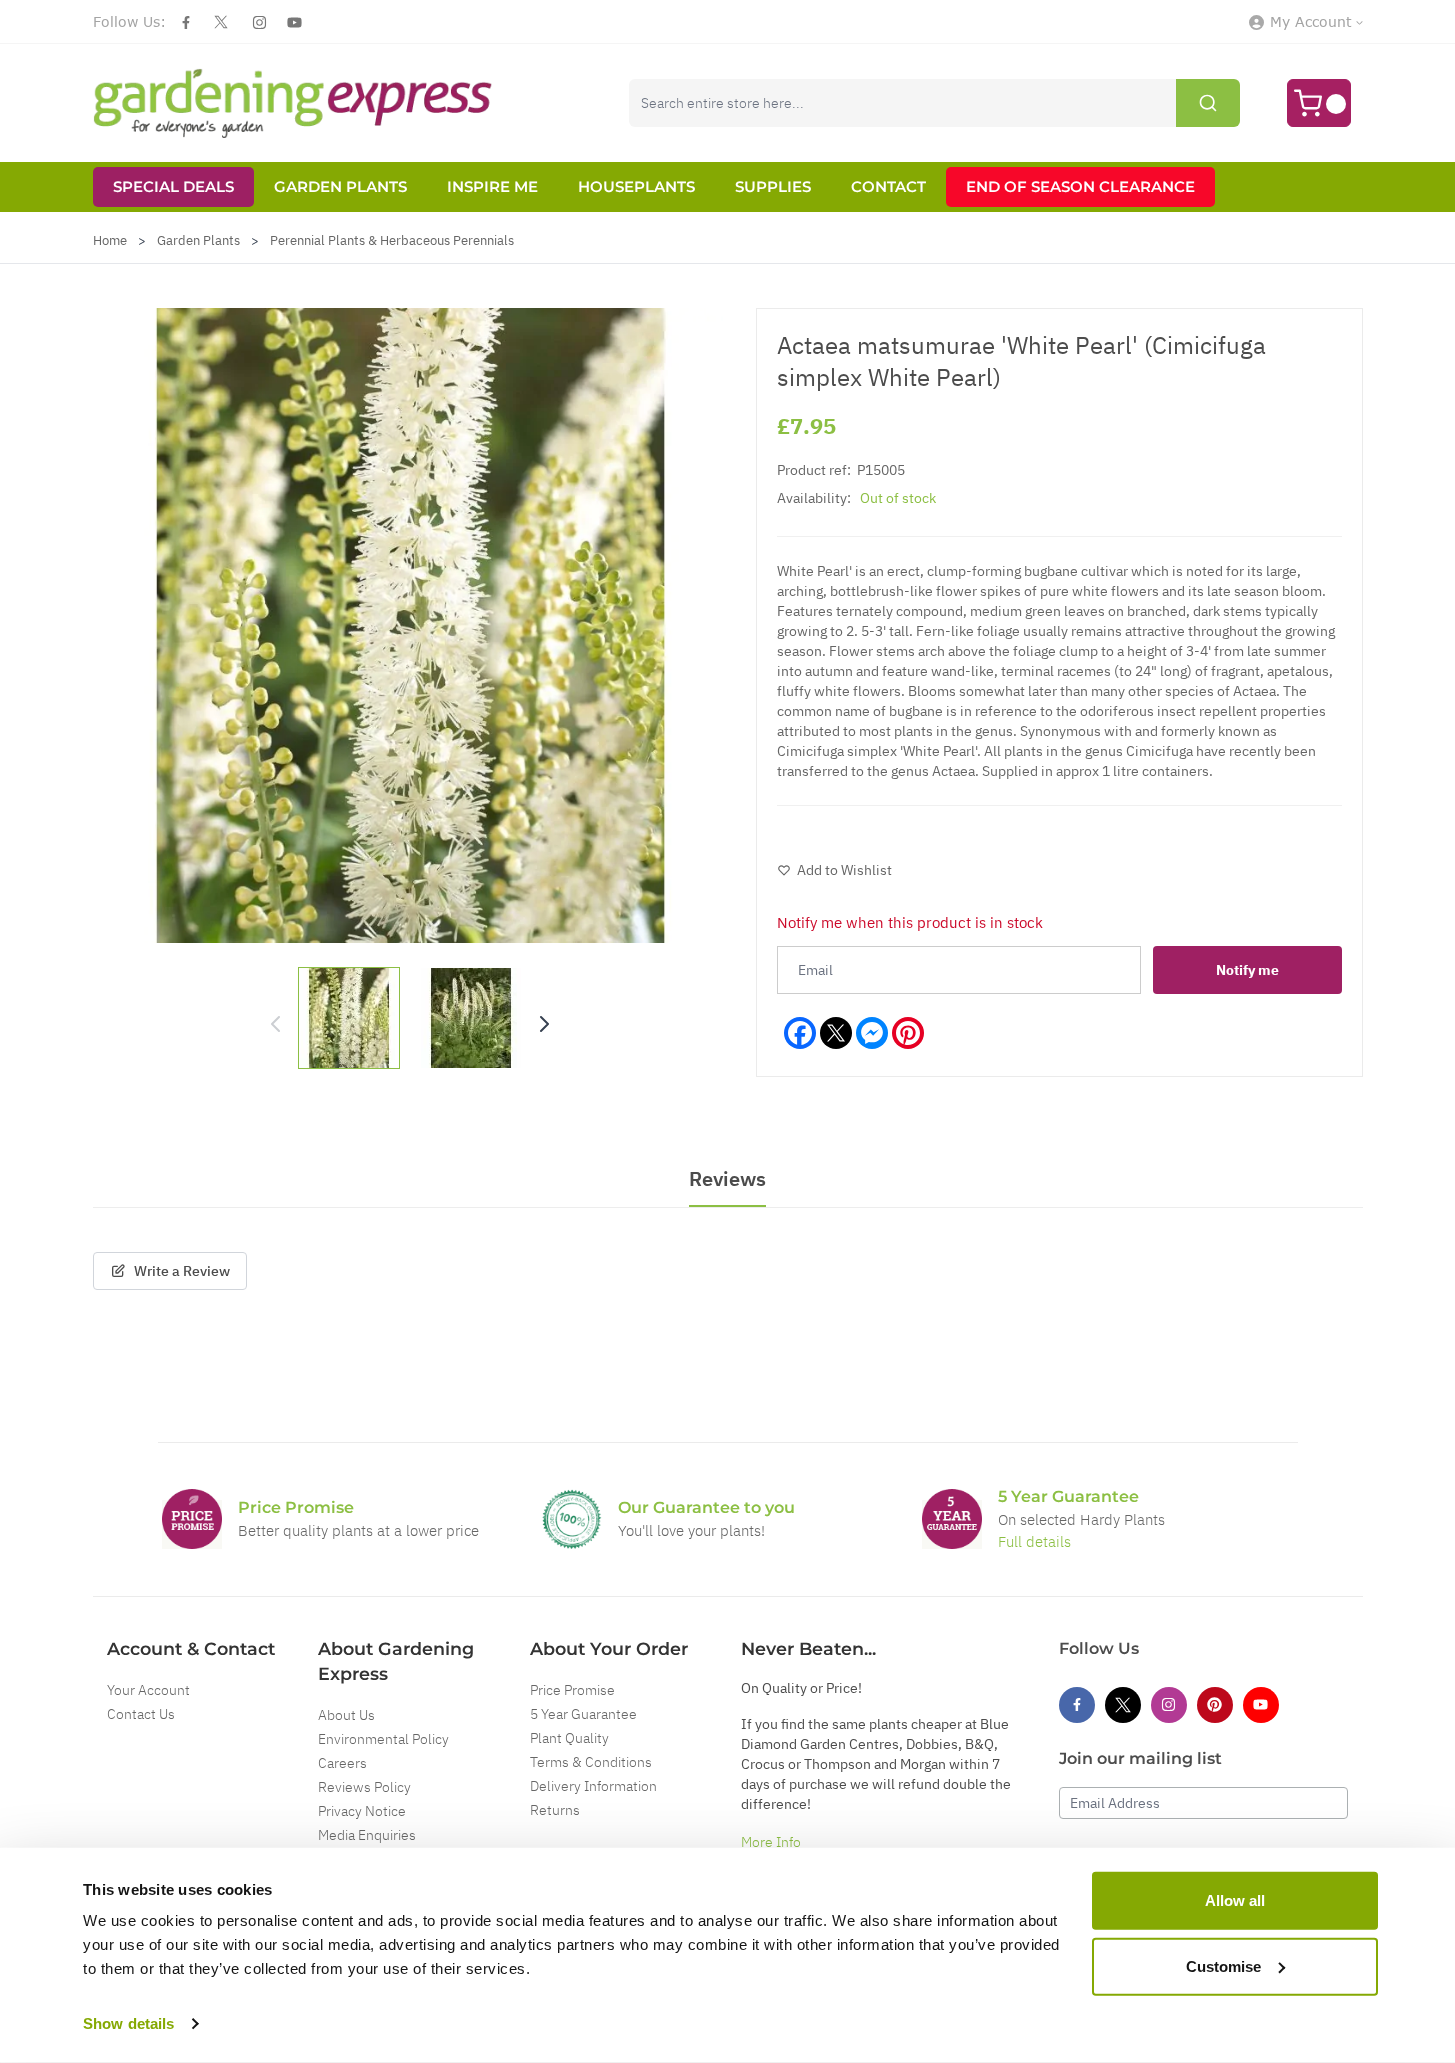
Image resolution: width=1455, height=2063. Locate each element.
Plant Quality (569, 1738)
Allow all (1235, 1900)
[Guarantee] (952, 1519)
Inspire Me (492, 186)
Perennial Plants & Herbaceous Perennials (392, 240)
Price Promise (572, 1690)
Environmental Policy (383, 1739)
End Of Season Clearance (1080, 186)
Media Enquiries (367, 1835)
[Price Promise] (192, 1519)
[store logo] (293, 103)
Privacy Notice (362, 1811)
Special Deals (173, 186)
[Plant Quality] (572, 1519)
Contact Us (141, 1714)
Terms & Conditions (591, 1762)
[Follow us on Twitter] (221, 22)
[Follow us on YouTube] (294, 22)
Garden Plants (340, 186)
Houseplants (636, 186)
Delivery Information (593, 1786)
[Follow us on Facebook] (186, 22)
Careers (342, 1763)
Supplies (773, 186)
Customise (1223, 1965)
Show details (128, 2023)
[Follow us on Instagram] (259, 22)
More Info (771, 1842)
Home (110, 240)
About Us (346, 1715)
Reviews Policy (364, 1787)
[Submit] (1208, 103)
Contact (888, 186)
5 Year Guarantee (583, 1714)
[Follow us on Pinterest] (1215, 1705)
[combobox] (934, 103)
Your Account (148, 1690)
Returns (555, 1810)
